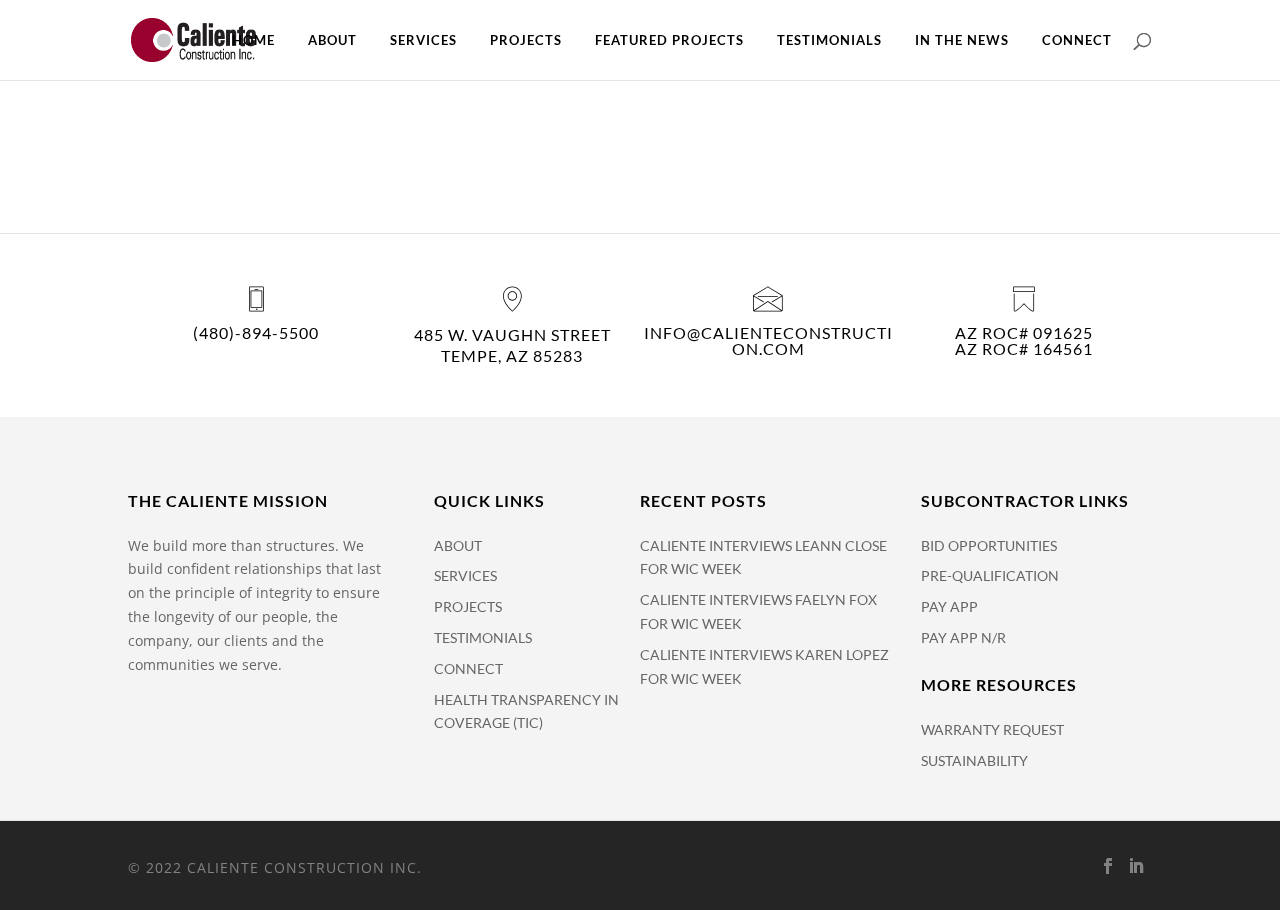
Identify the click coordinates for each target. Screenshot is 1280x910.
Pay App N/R (963, 637)
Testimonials (829, 40)
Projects (526, 40)
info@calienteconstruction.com (768, 340)
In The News (962, 40)
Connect (1077, 40)
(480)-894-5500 (256, 332)
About (332, 40)
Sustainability (974, 760)
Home (253, 40)
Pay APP (949, 606)
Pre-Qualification (990, 575)
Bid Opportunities (989, 545)
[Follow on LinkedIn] (1136, 866)
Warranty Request (992, 729)
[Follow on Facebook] (1108, 866)
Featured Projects (669, 40)
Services (423, 40)
